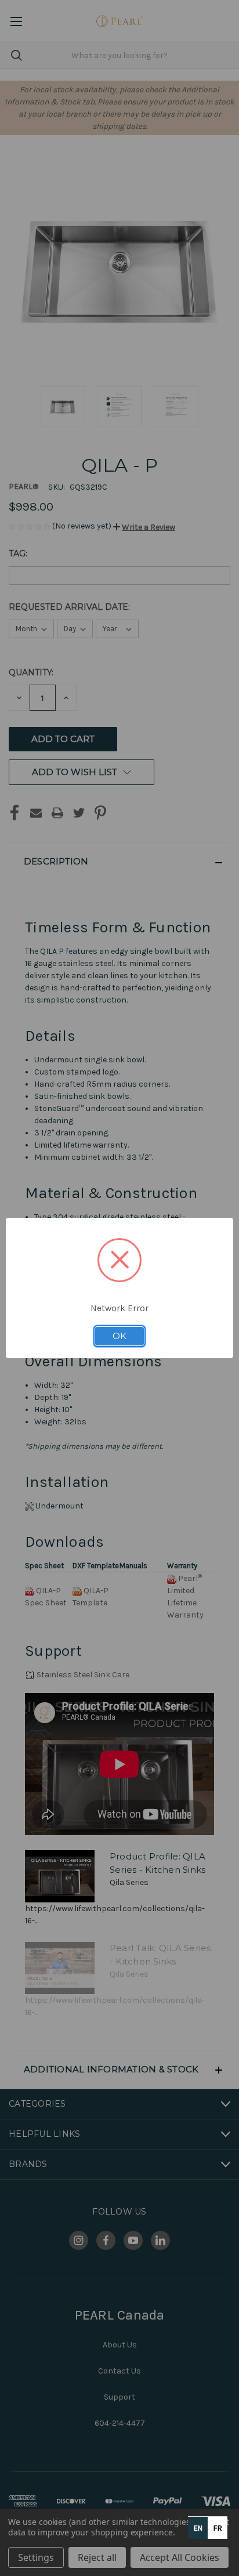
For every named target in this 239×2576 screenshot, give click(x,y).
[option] (218, 2528)
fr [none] (218, 2528)
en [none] (198, 2528)
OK (119, 1336)
